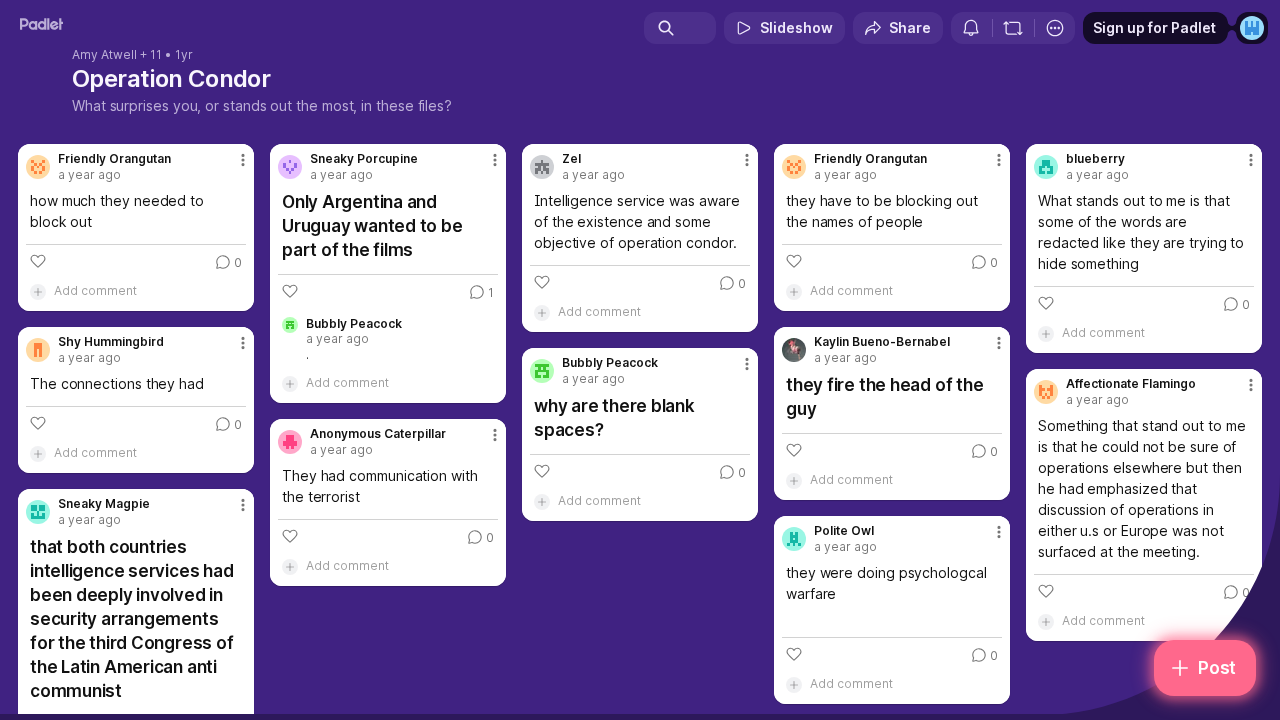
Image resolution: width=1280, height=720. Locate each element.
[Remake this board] (1013, 28)
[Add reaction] (38, 261)
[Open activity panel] (971, 28)
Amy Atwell (104, 55)
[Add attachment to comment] (38, 291)
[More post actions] (243, 160)
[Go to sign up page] (1252, 28)
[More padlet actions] (1055, 28)
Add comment (95, 290)
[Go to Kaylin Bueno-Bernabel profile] (794, 350)
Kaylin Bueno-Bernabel (882, 342)
